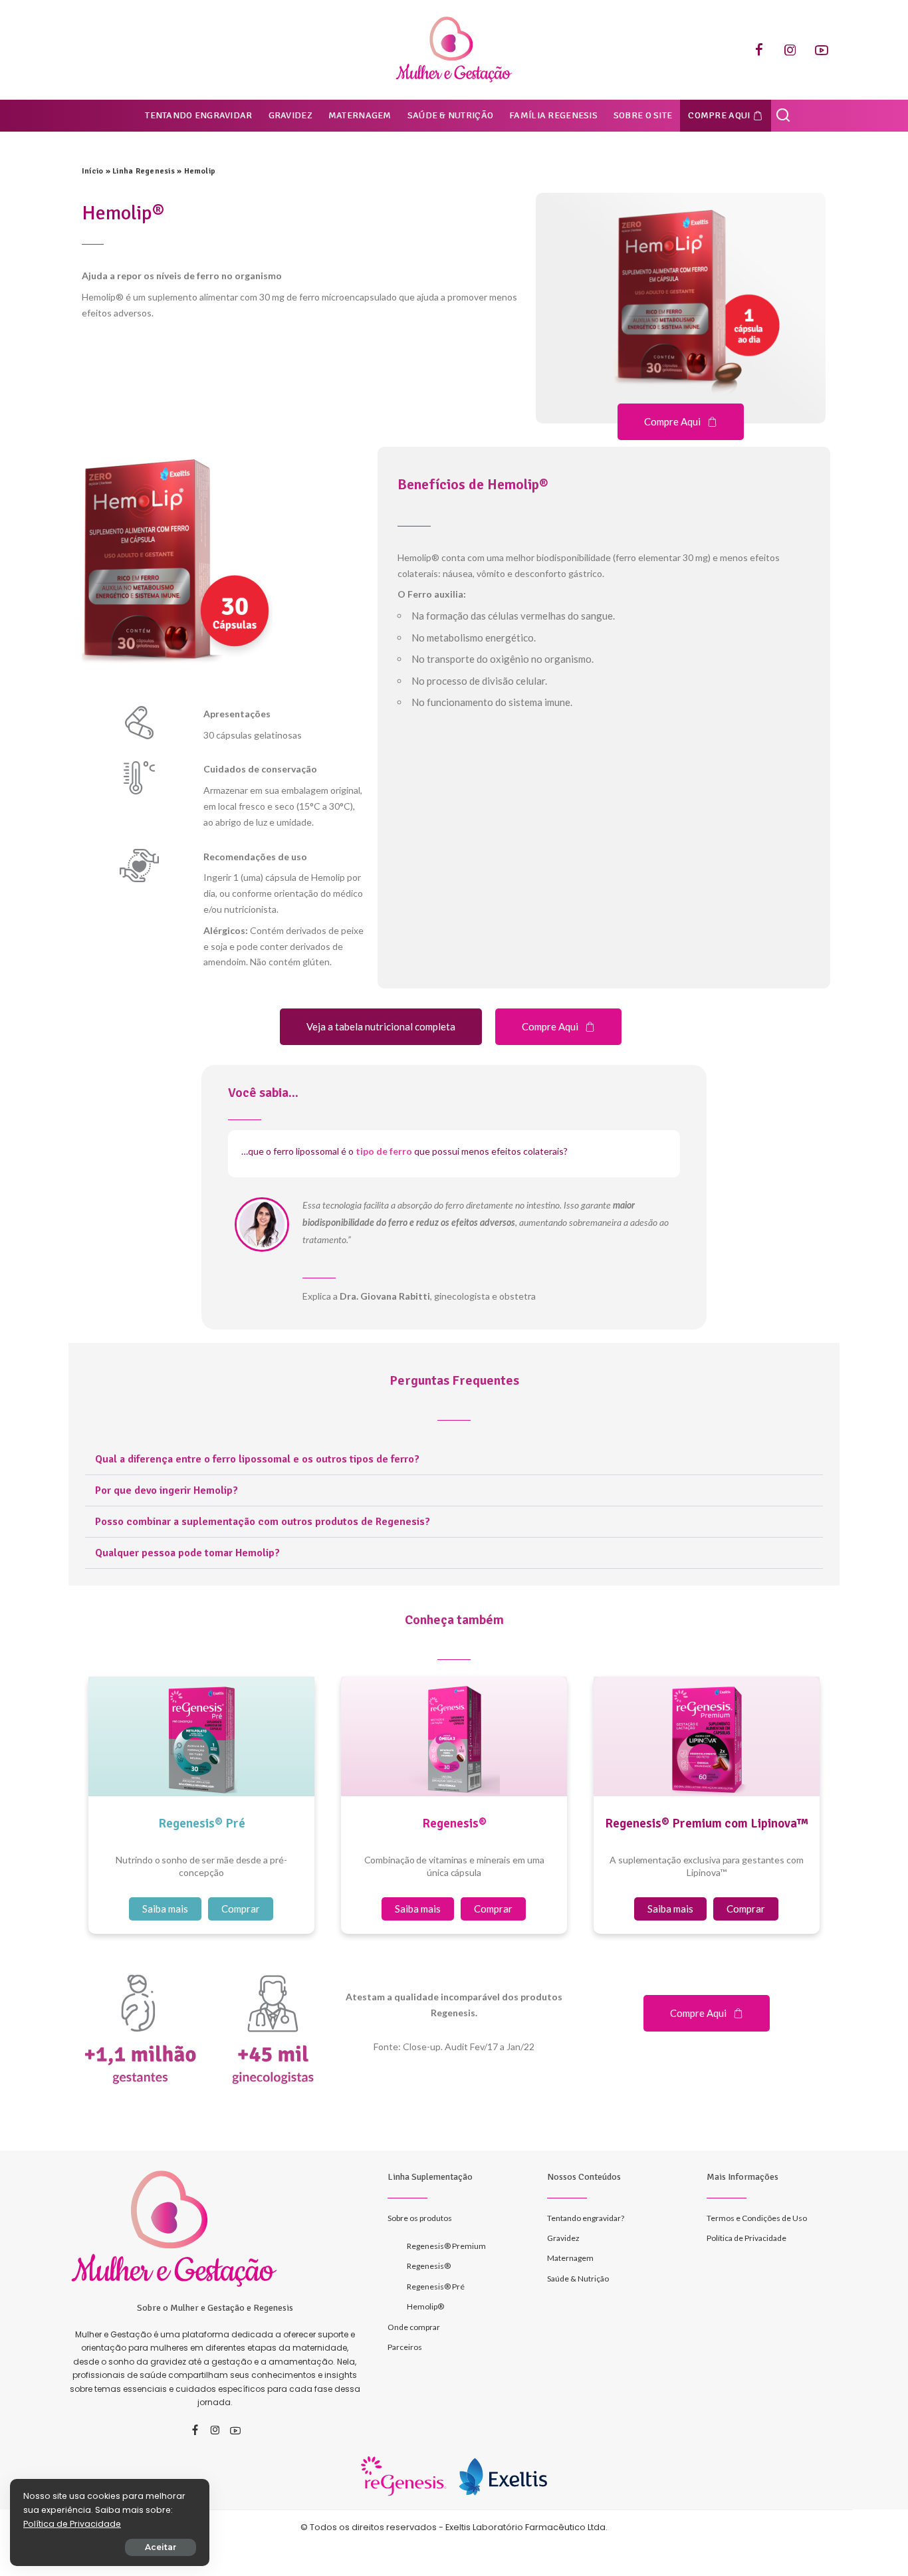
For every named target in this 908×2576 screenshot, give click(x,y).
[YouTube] (822, 50)
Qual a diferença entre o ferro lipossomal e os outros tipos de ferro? (257, 1459)
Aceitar (161, 2547)
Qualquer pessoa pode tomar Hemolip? (187, 1553)
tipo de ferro (384, 1151)
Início (92, 171)
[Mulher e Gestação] (454, 50)
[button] (454, 1460)
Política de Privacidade (72, 2524)
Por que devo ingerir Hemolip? (167, 1490)
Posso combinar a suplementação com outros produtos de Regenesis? (263, 1522)
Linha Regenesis (144, 171)
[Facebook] (759, 50)
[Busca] (783, 116)
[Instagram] (790, 50)
